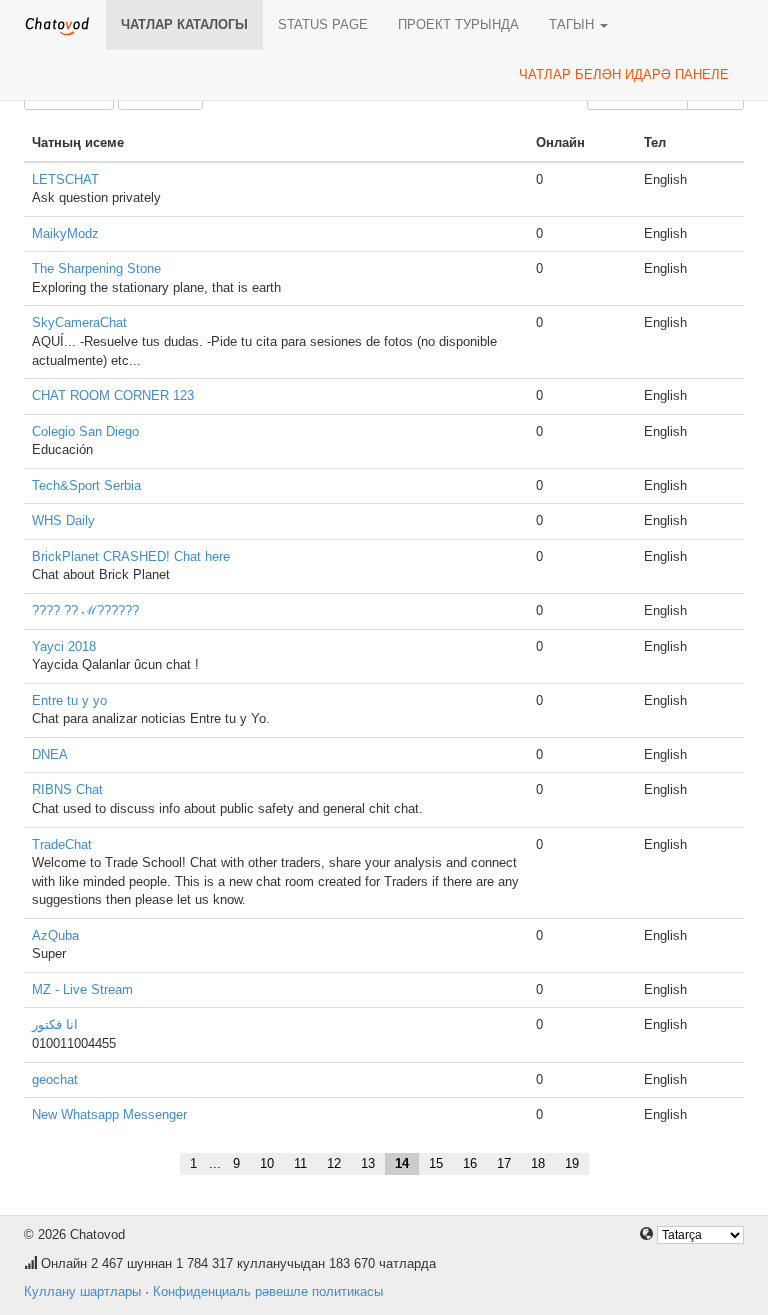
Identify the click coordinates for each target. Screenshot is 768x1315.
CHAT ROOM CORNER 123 (113, 395)
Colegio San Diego (85, 431)
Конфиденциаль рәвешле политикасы (268, 1291)
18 (538, 1163)
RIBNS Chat (67, 789)
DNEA (50, 754)
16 (470, 1163)
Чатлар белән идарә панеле (624, 74)
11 (300, 1163)
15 (436, 1163)
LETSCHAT (65, 179)
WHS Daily (63, 520)
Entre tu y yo (69, 700)
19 (572, 1163)
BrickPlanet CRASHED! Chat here (131, 556)
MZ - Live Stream (82, 989)
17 (504, 1163)
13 (368, 1163)
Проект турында (458, 24)
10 (267, 1163)
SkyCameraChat (79, 322)
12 (334, 1163)
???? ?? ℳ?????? (85, 610)
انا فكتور (55, 1024)
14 (402, 1163)
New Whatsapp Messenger (109, 1114)
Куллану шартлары (82, 1291)
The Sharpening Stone (96, 268)
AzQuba (55, 935)
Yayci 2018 (64, 646)
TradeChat (62, 844)
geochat (55, 1079)
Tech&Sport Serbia (86, 485)
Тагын (573, 24)
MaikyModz (65, 233)
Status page (323, 24)
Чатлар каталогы (184, 24)
